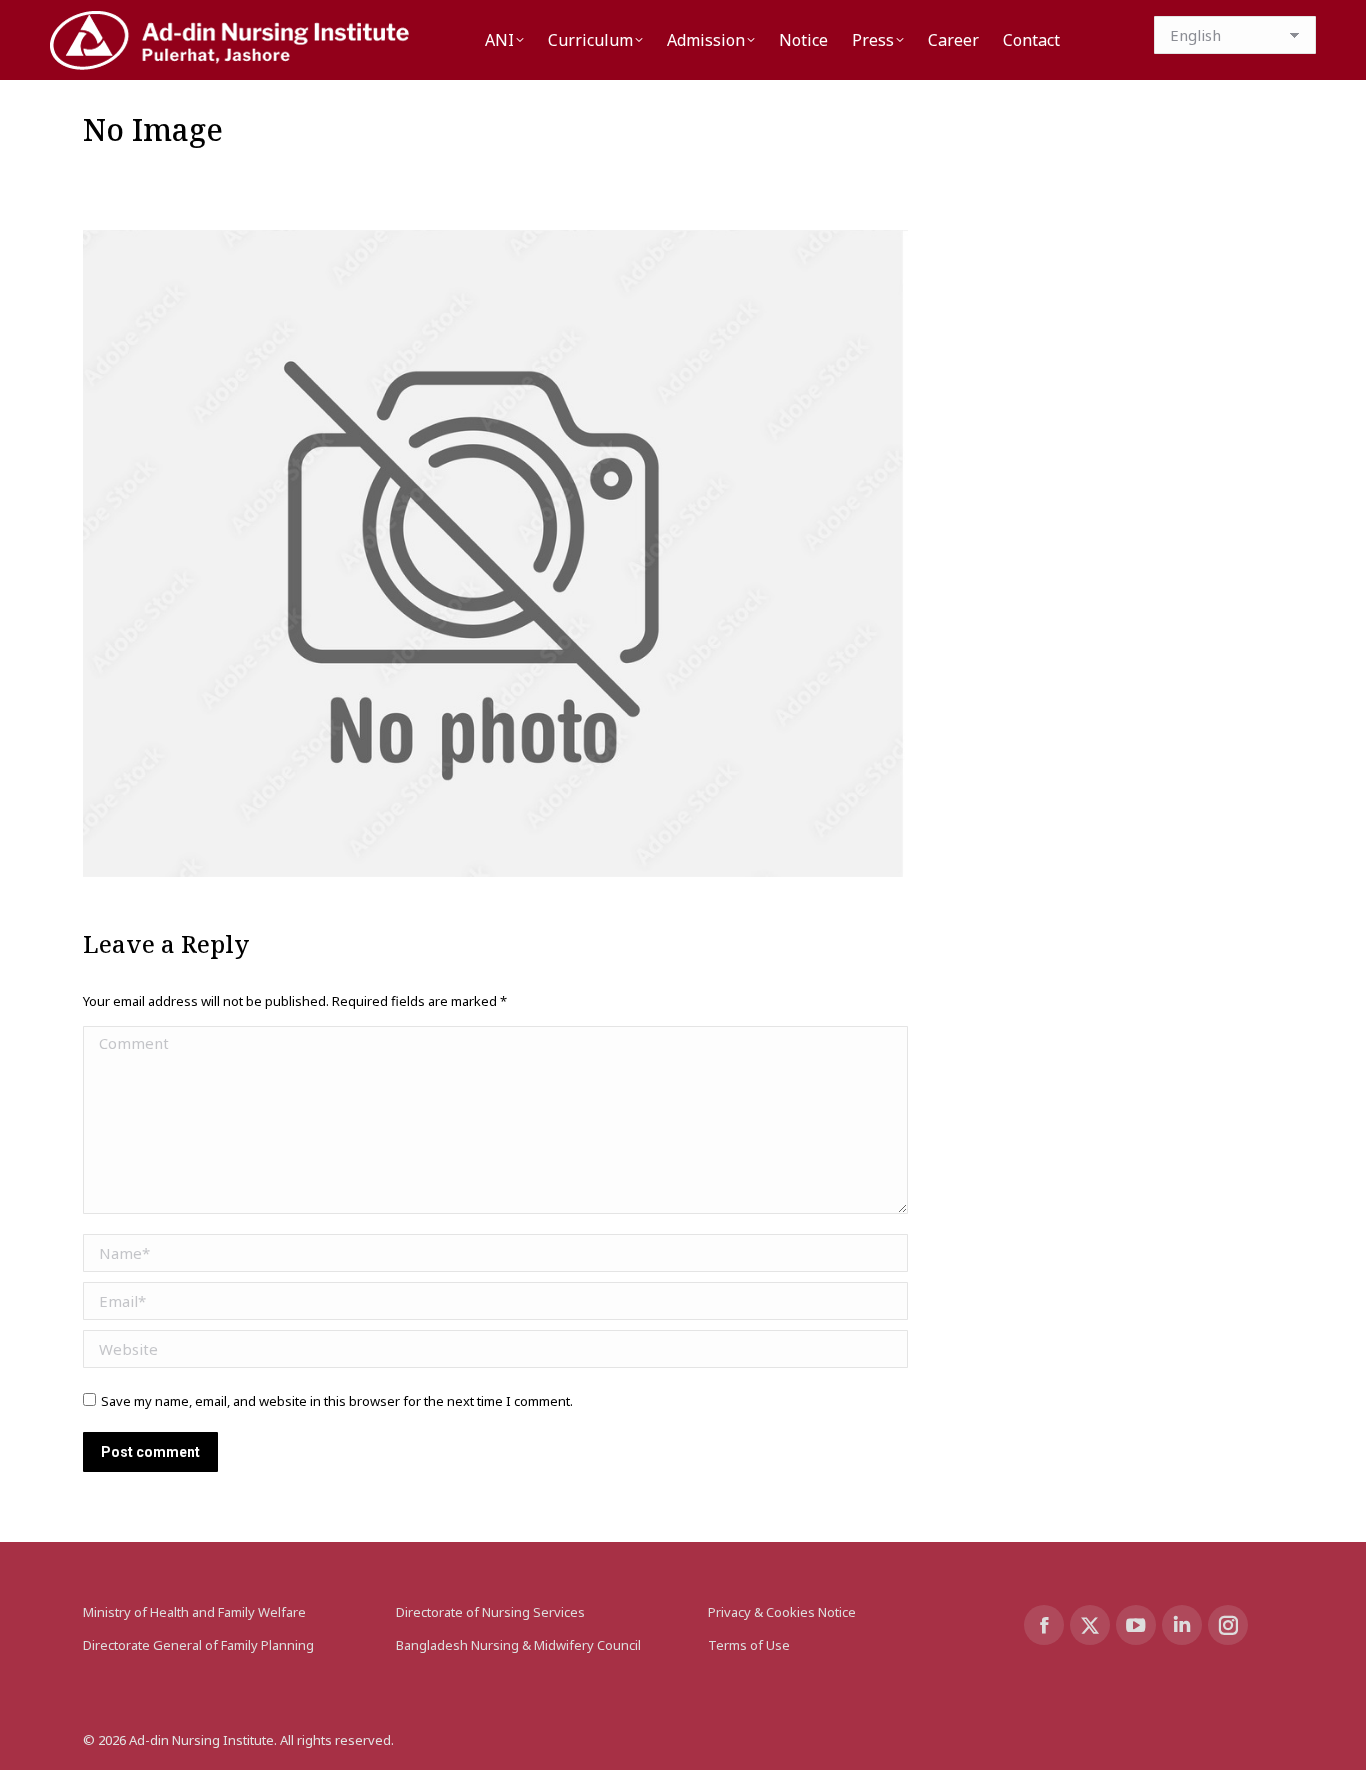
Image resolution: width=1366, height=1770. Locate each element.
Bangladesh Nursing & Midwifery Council (518, 1645)
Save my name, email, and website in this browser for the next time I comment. (337, 1401)
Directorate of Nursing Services (490, 1612)
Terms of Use (749, 1645)
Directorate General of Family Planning (198, 1645)
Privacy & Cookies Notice (782, 1612)
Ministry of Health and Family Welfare (194, 1612)
